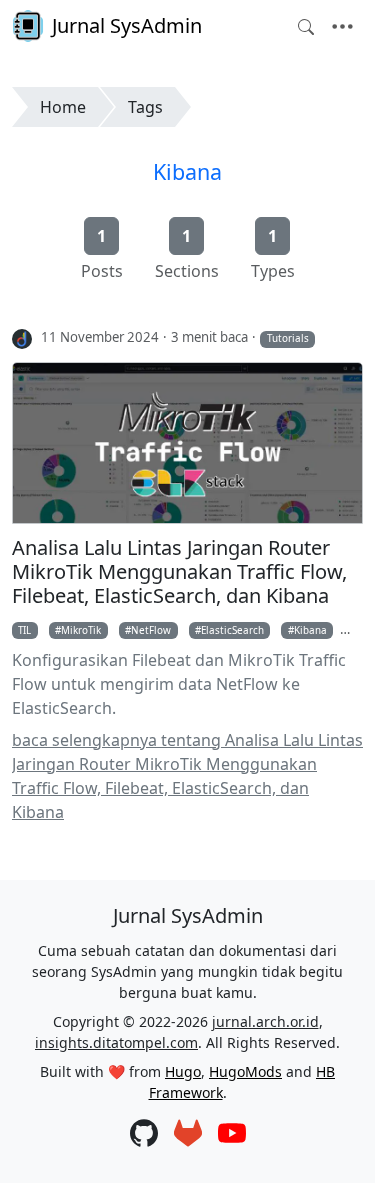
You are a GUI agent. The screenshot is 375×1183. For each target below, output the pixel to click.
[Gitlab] (188, 1135)
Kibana (187, 171)
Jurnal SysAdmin (127, 25)
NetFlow (151, 630)
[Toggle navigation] (342, 27)
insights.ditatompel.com (116, 1042)
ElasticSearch (232, 630)
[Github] (144, 1135)
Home (63, 107)
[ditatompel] (22, 338)
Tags (145, 107)
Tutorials (288, 338)
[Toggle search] (306, 27)
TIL (24, 630)
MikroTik (81, 630)
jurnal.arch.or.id (265, 1021)
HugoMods (245, 1071)
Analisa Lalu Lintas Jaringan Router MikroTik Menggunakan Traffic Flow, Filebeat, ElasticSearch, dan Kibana (179, 572)
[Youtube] (232, 1135)
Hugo (183, 1071)
